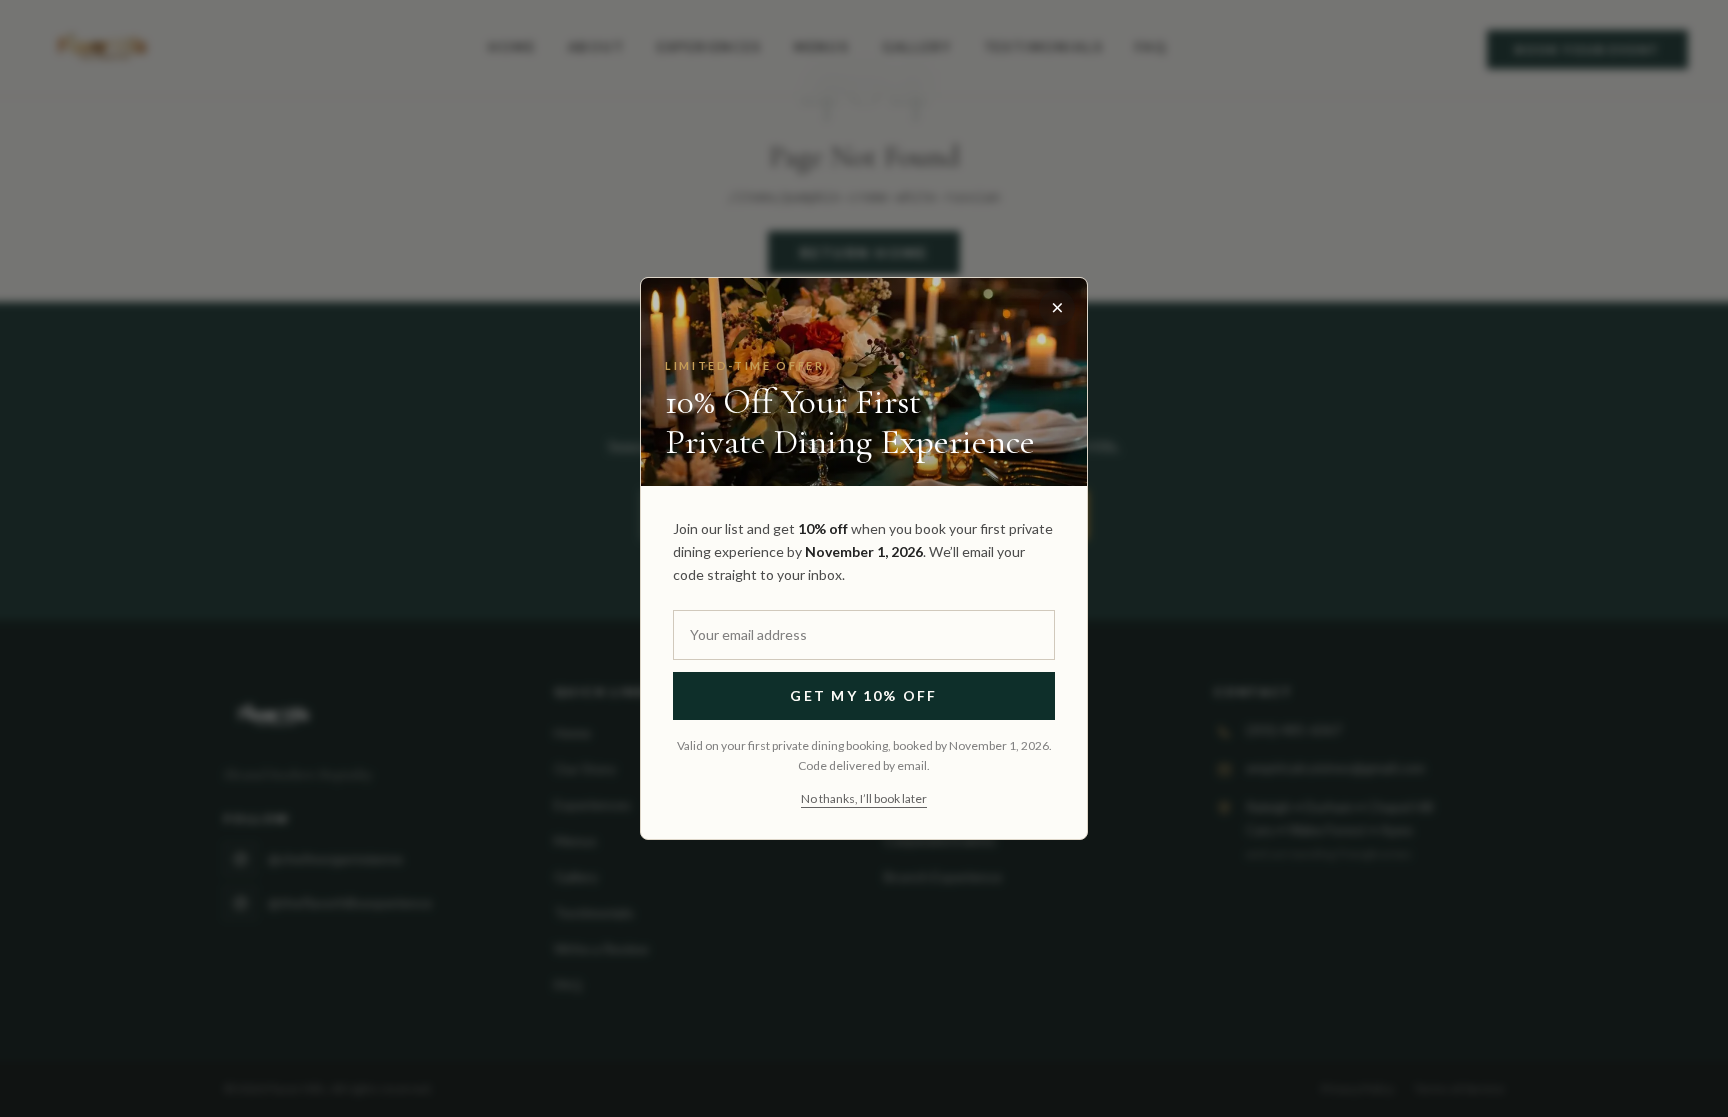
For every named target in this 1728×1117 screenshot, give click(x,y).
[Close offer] (1057, 308)
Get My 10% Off (863, 695)
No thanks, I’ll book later (864, 798)
